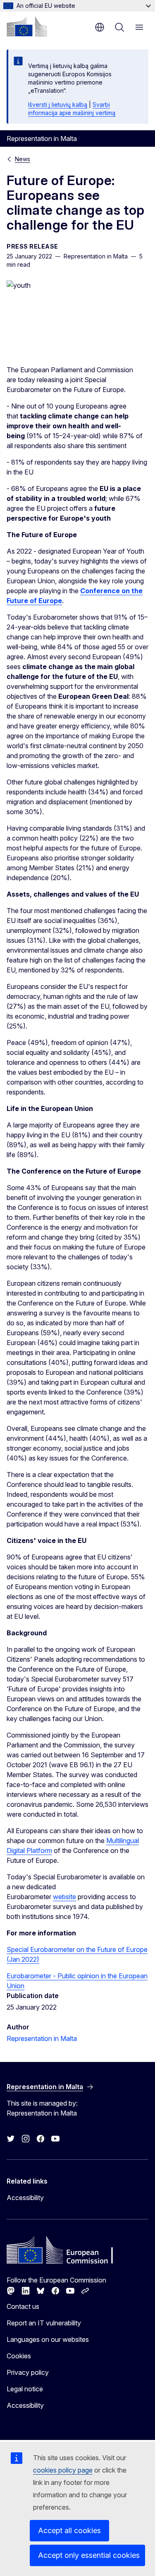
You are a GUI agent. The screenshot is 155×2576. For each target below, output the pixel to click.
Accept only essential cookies (89, 2555)
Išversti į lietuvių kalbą (58, 104)
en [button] (100, 27)
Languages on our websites (48, 2339)
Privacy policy (28, 2372)
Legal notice (25, 2389)
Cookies (19, 2356)
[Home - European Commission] (27, 26)
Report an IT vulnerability (44, 2323)
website (64, 1897)
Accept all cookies (69, 2530)
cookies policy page (63, 2470)
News (23, 159)
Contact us (23, 2306)
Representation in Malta (42, 2038)
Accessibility (25, 2198)
